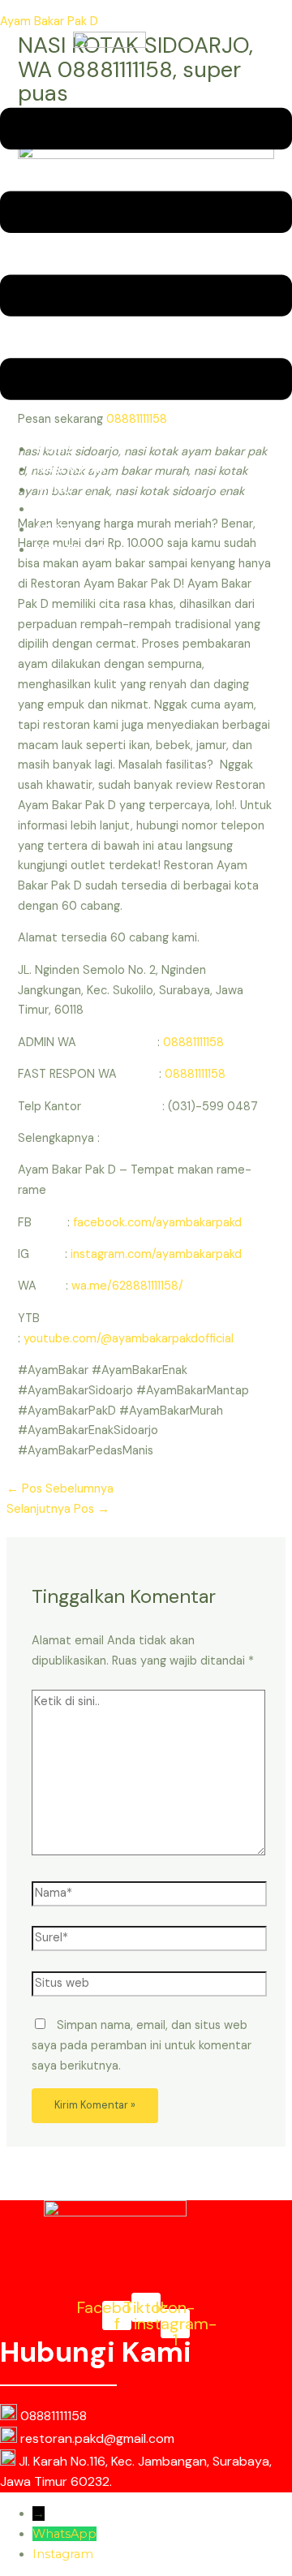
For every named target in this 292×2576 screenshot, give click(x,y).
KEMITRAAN (71, 550)
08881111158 (193, 1042)
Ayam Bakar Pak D (49, 22)
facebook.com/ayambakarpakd (157, 1223)
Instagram (63, 2554)
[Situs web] (149, 1987)
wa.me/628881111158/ (127, 1286)
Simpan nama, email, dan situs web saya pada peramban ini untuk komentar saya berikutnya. (142, 2046)
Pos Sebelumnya (60, 1489)
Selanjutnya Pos (58, 1509)
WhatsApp (64, 2534)
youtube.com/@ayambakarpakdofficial (129, 1339)
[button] (146, 257)
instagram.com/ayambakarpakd (156, 1254)
